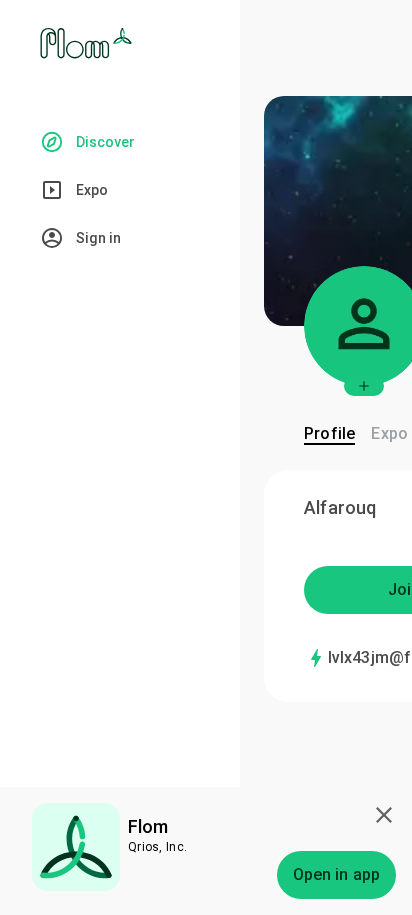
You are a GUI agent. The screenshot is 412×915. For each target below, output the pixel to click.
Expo (389, 433)
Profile (329, 433)
